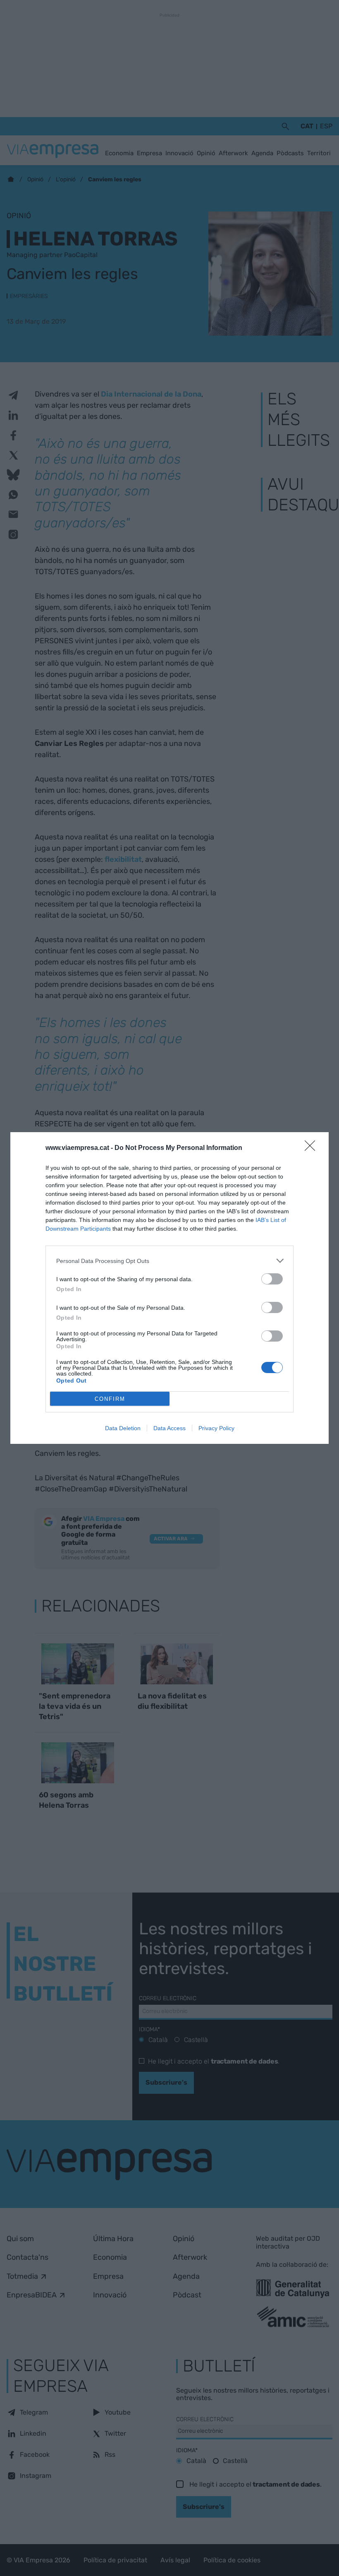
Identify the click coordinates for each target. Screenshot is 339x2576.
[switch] (272, 1279)
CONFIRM (110, 1399)
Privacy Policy (216, 1428)
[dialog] (169, 1288)
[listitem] (169, 1261)
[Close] (313, 1148)
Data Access (169, 1428)
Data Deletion (123, 1428)
